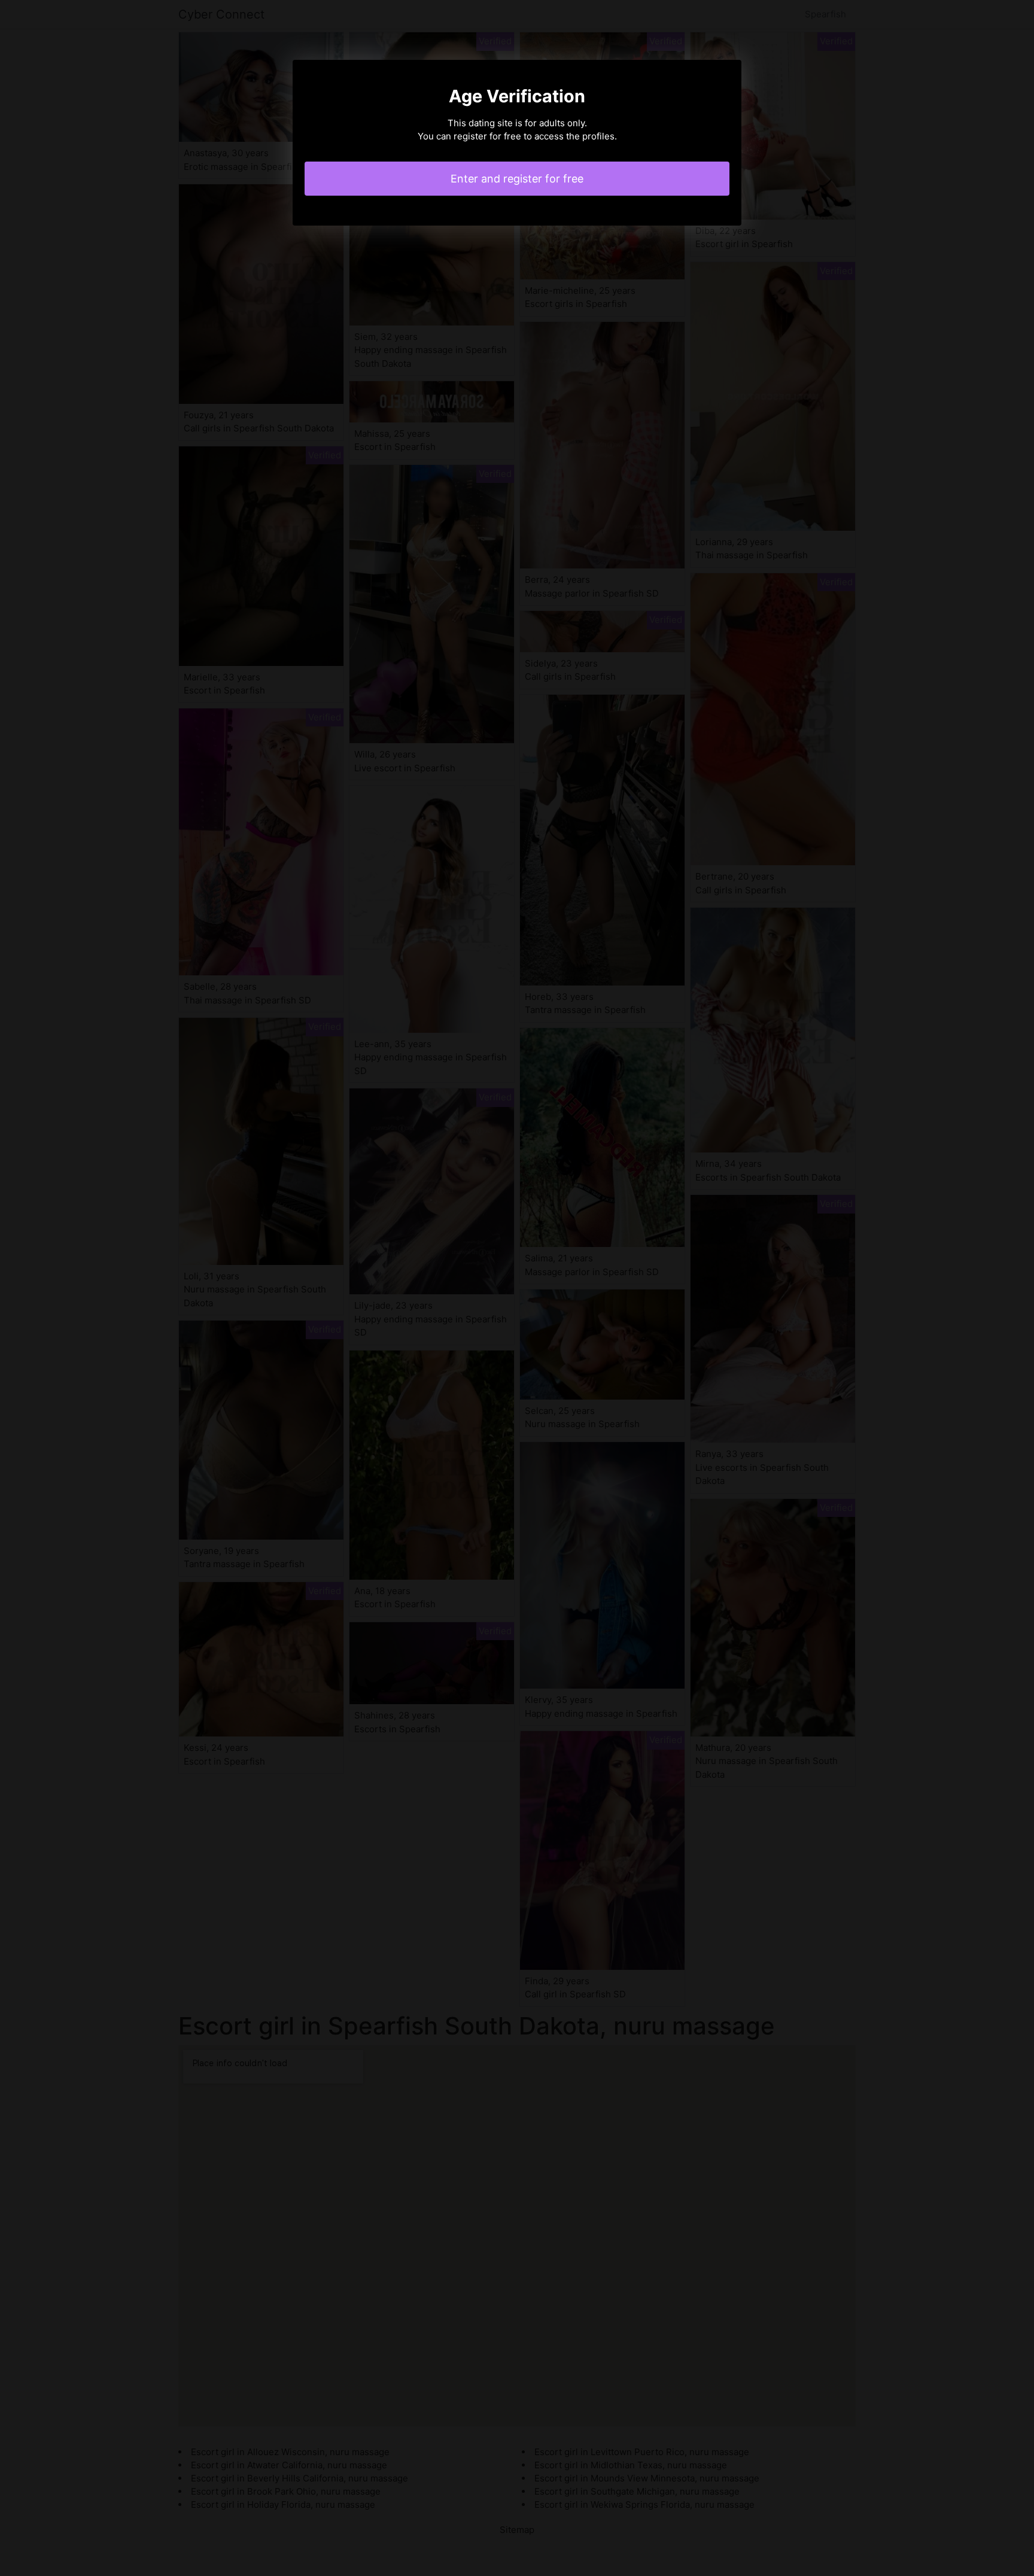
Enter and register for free (517, 179)
